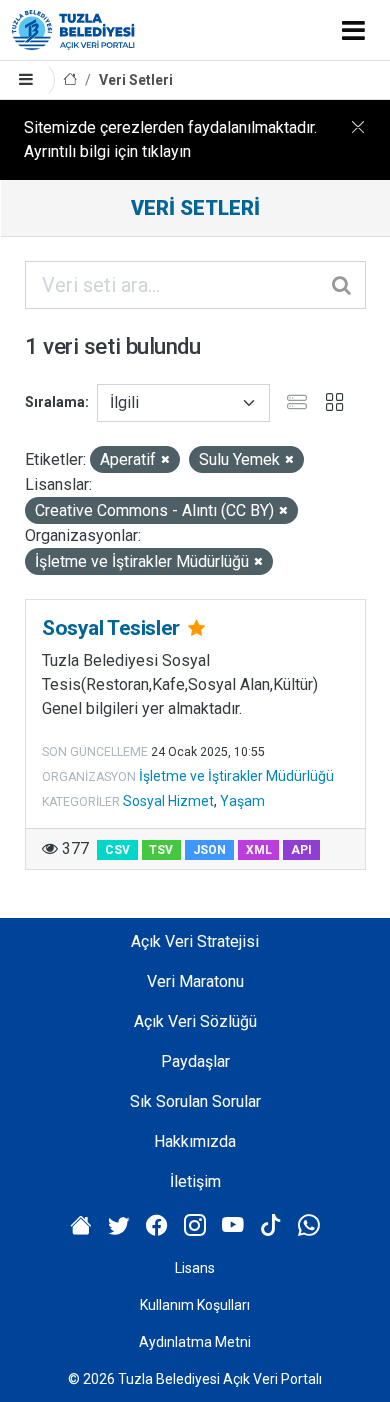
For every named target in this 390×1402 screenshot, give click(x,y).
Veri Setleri (136, 80)
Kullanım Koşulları (195, 1305)
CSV (117, 850)
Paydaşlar (195, 1061)
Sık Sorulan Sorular (195, 1101)
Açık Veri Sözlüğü (195, 1021)
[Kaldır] (165, 460)
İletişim (195, 1181)
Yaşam (242, 801)
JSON (209, 850)
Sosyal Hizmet (168, 801)
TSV (161, 850)
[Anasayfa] (70, 80)
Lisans (195, 1268)
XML (259, 850)
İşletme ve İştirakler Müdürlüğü (236, 776)
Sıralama (55, 402)
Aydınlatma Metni (195, 1342)
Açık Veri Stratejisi (195, 941)
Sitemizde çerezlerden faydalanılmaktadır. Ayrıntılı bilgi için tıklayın (170, 139)
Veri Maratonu (195, 981)
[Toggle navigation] (353, 30)
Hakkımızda (195, 1141)
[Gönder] (343, 285)
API (301, 850)
